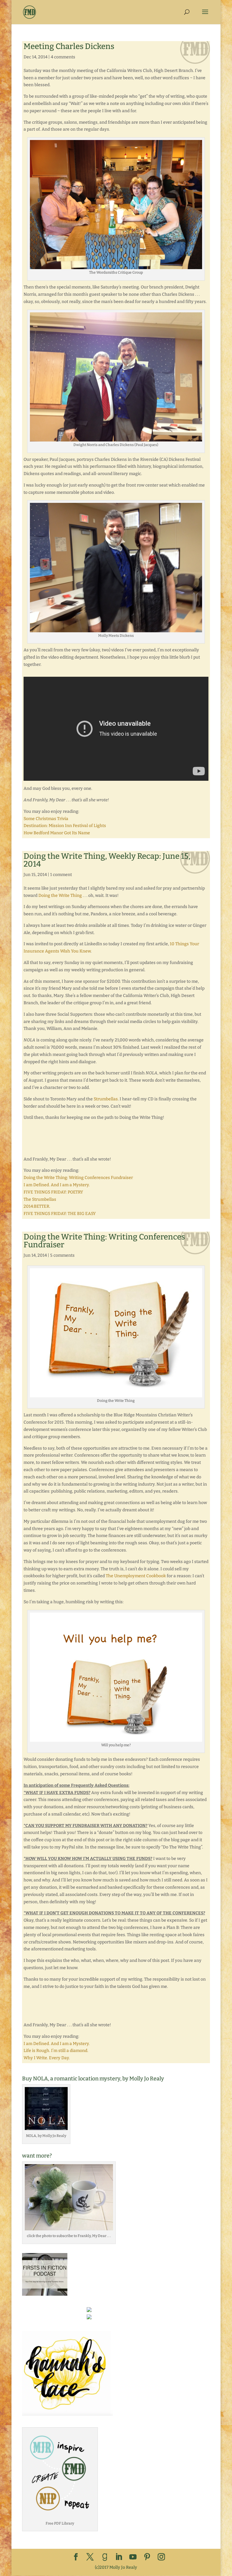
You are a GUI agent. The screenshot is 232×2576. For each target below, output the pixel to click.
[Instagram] (161, 2557)
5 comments (62, 1255)
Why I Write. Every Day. (47, 2058)
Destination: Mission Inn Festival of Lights (65, 826)
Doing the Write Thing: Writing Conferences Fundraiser (78, 1178)
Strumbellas (106, 1099)
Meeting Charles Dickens (69, 46)
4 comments (63, 57)
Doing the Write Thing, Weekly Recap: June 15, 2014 (107, 860)
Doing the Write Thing (60, 896)
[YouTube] (133, 2557)
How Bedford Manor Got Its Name (57, 833)
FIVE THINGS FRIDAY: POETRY (53, 1192)
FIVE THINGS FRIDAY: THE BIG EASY (60, 1214)
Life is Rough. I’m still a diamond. (56, 2051)
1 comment (61, 875)
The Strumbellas (40, 1199)
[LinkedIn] (119, 2557)
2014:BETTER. (37, 1206)
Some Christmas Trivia (46, 819)
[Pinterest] (147, 2557)
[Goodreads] (105, 2557)
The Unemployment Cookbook (136, 1576)
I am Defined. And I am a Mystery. (57, 1185)
